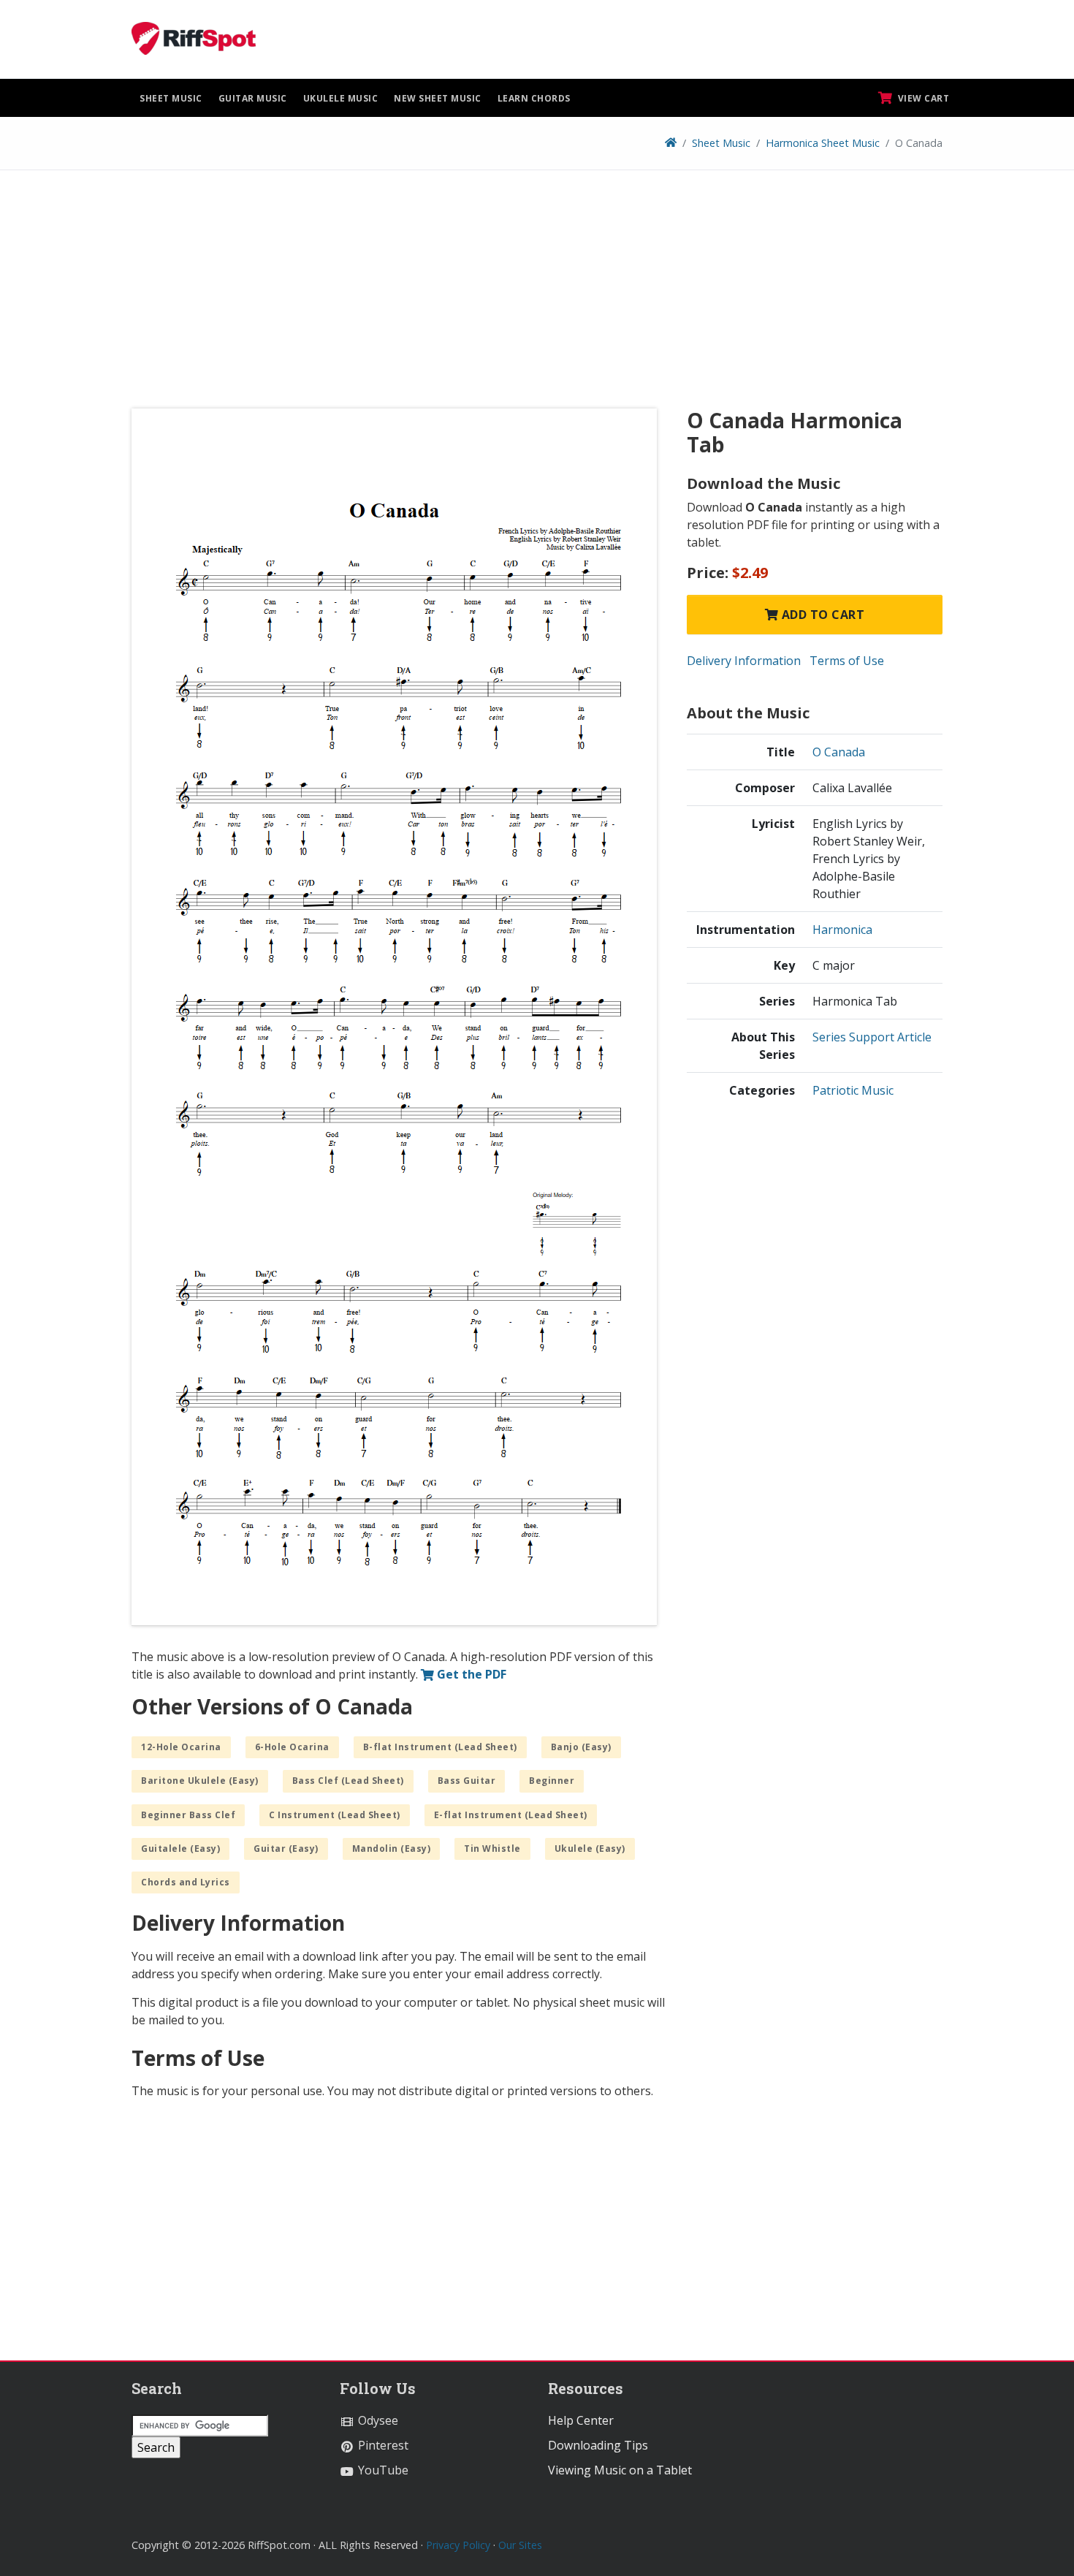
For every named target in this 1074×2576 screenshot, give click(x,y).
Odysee (377, 2420)
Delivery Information (744, 661)
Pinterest (382, 2445)
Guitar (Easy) (286, 1849)
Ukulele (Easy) (590, 1849)
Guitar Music (253, 98)
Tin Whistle (492, 1849)
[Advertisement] (537, 295)
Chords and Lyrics (186, 1882)
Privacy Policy (458, 2545)
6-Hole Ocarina (292, 1747)
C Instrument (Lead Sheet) (335, 1815)
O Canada (839, 752)
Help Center (581, 2420)
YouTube (382, 2470)
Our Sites (520, 2545)
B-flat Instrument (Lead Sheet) (440, 1747)
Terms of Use (847, 661)
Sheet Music (171, 98)
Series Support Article (872, 1037)
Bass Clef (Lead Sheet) (348, 1781)
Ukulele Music (341, 98)
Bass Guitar (467, 1781)
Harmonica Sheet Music (823, 143)
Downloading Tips (598, 2445)
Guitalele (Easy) (180, 1849)
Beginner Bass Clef (188, 1815)
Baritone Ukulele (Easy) (200, 1781)
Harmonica (842, 930)
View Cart (922, 98)
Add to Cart (821, 615)
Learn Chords (534, 98)
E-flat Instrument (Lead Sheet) (511, 1815)
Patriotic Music (853, 1090)
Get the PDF (470, 1674)
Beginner (552, 1781)
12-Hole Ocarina (181, 1747)
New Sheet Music (438, 98)
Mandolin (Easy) (392, 1849)
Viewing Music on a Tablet (620, 2470)
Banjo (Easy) (581, 1747)
